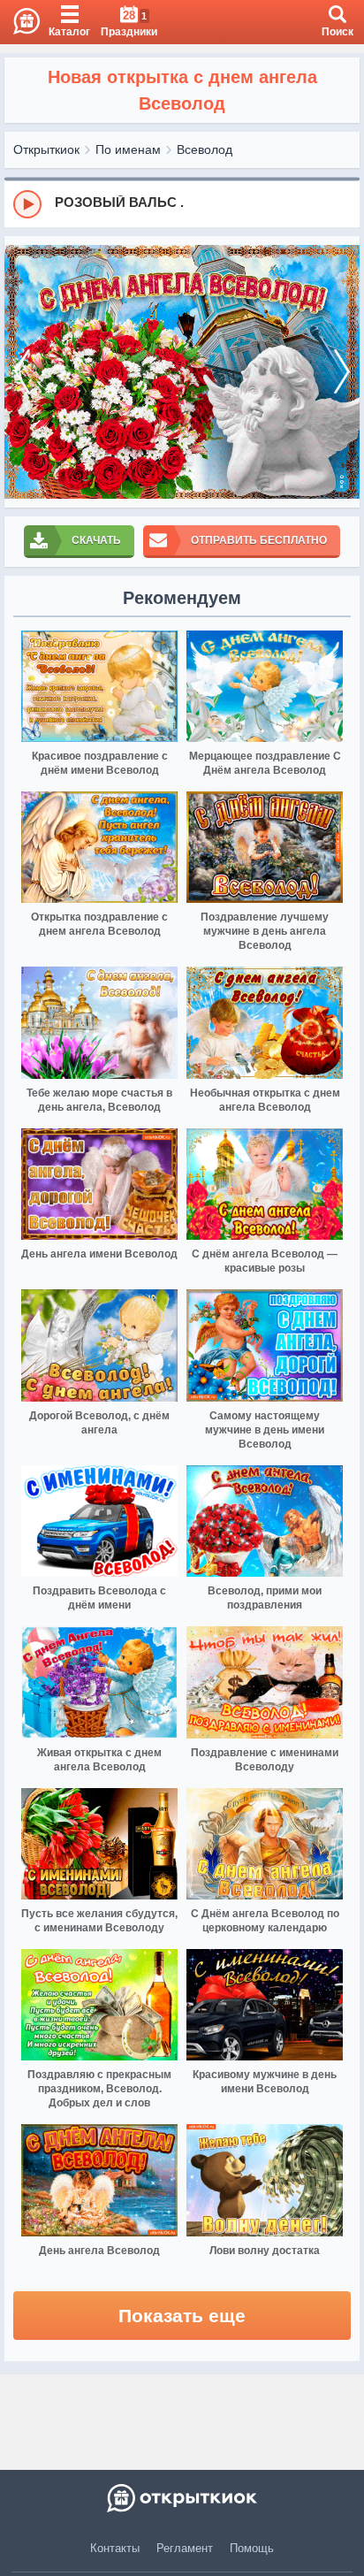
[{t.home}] (182, 2498)
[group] (182, 203)
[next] (342, 372)
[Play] (27, 204)
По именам (128, 149)
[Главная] (20, 22)
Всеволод (205, 149)
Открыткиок (46, 149)
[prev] (22, 372)
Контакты (115, 2548)
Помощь (252, 2548)
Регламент (185, 2548)
